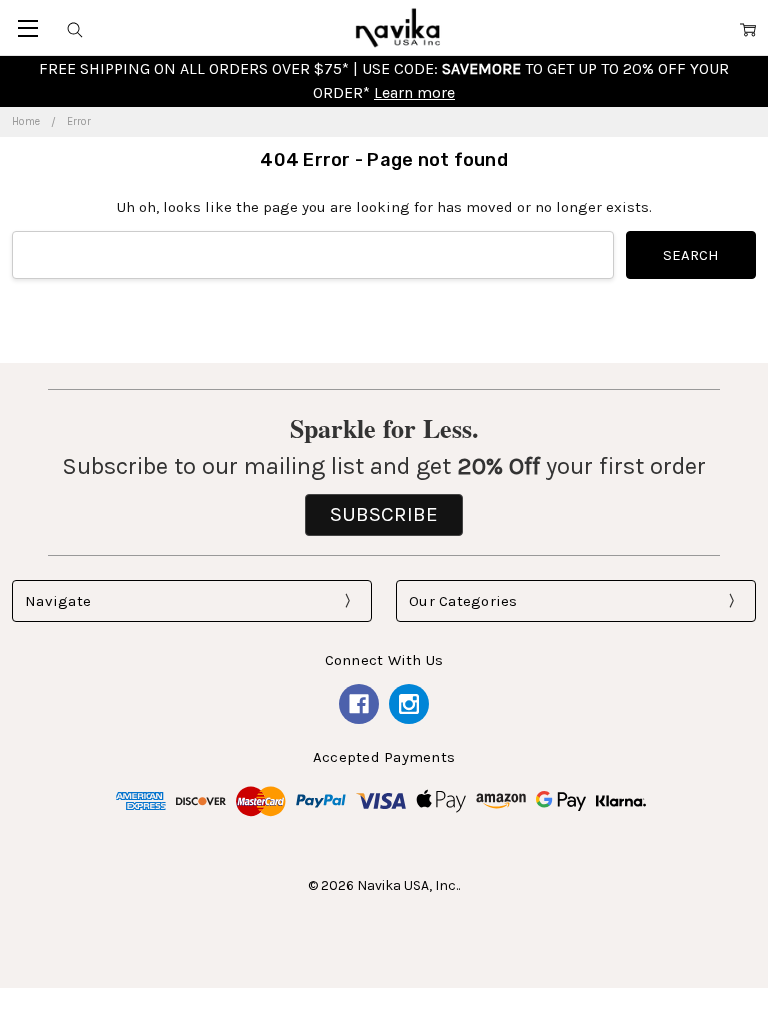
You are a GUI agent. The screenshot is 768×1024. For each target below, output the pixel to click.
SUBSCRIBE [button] (384, 514)
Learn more (414, 92)
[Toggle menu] (27, 27)
